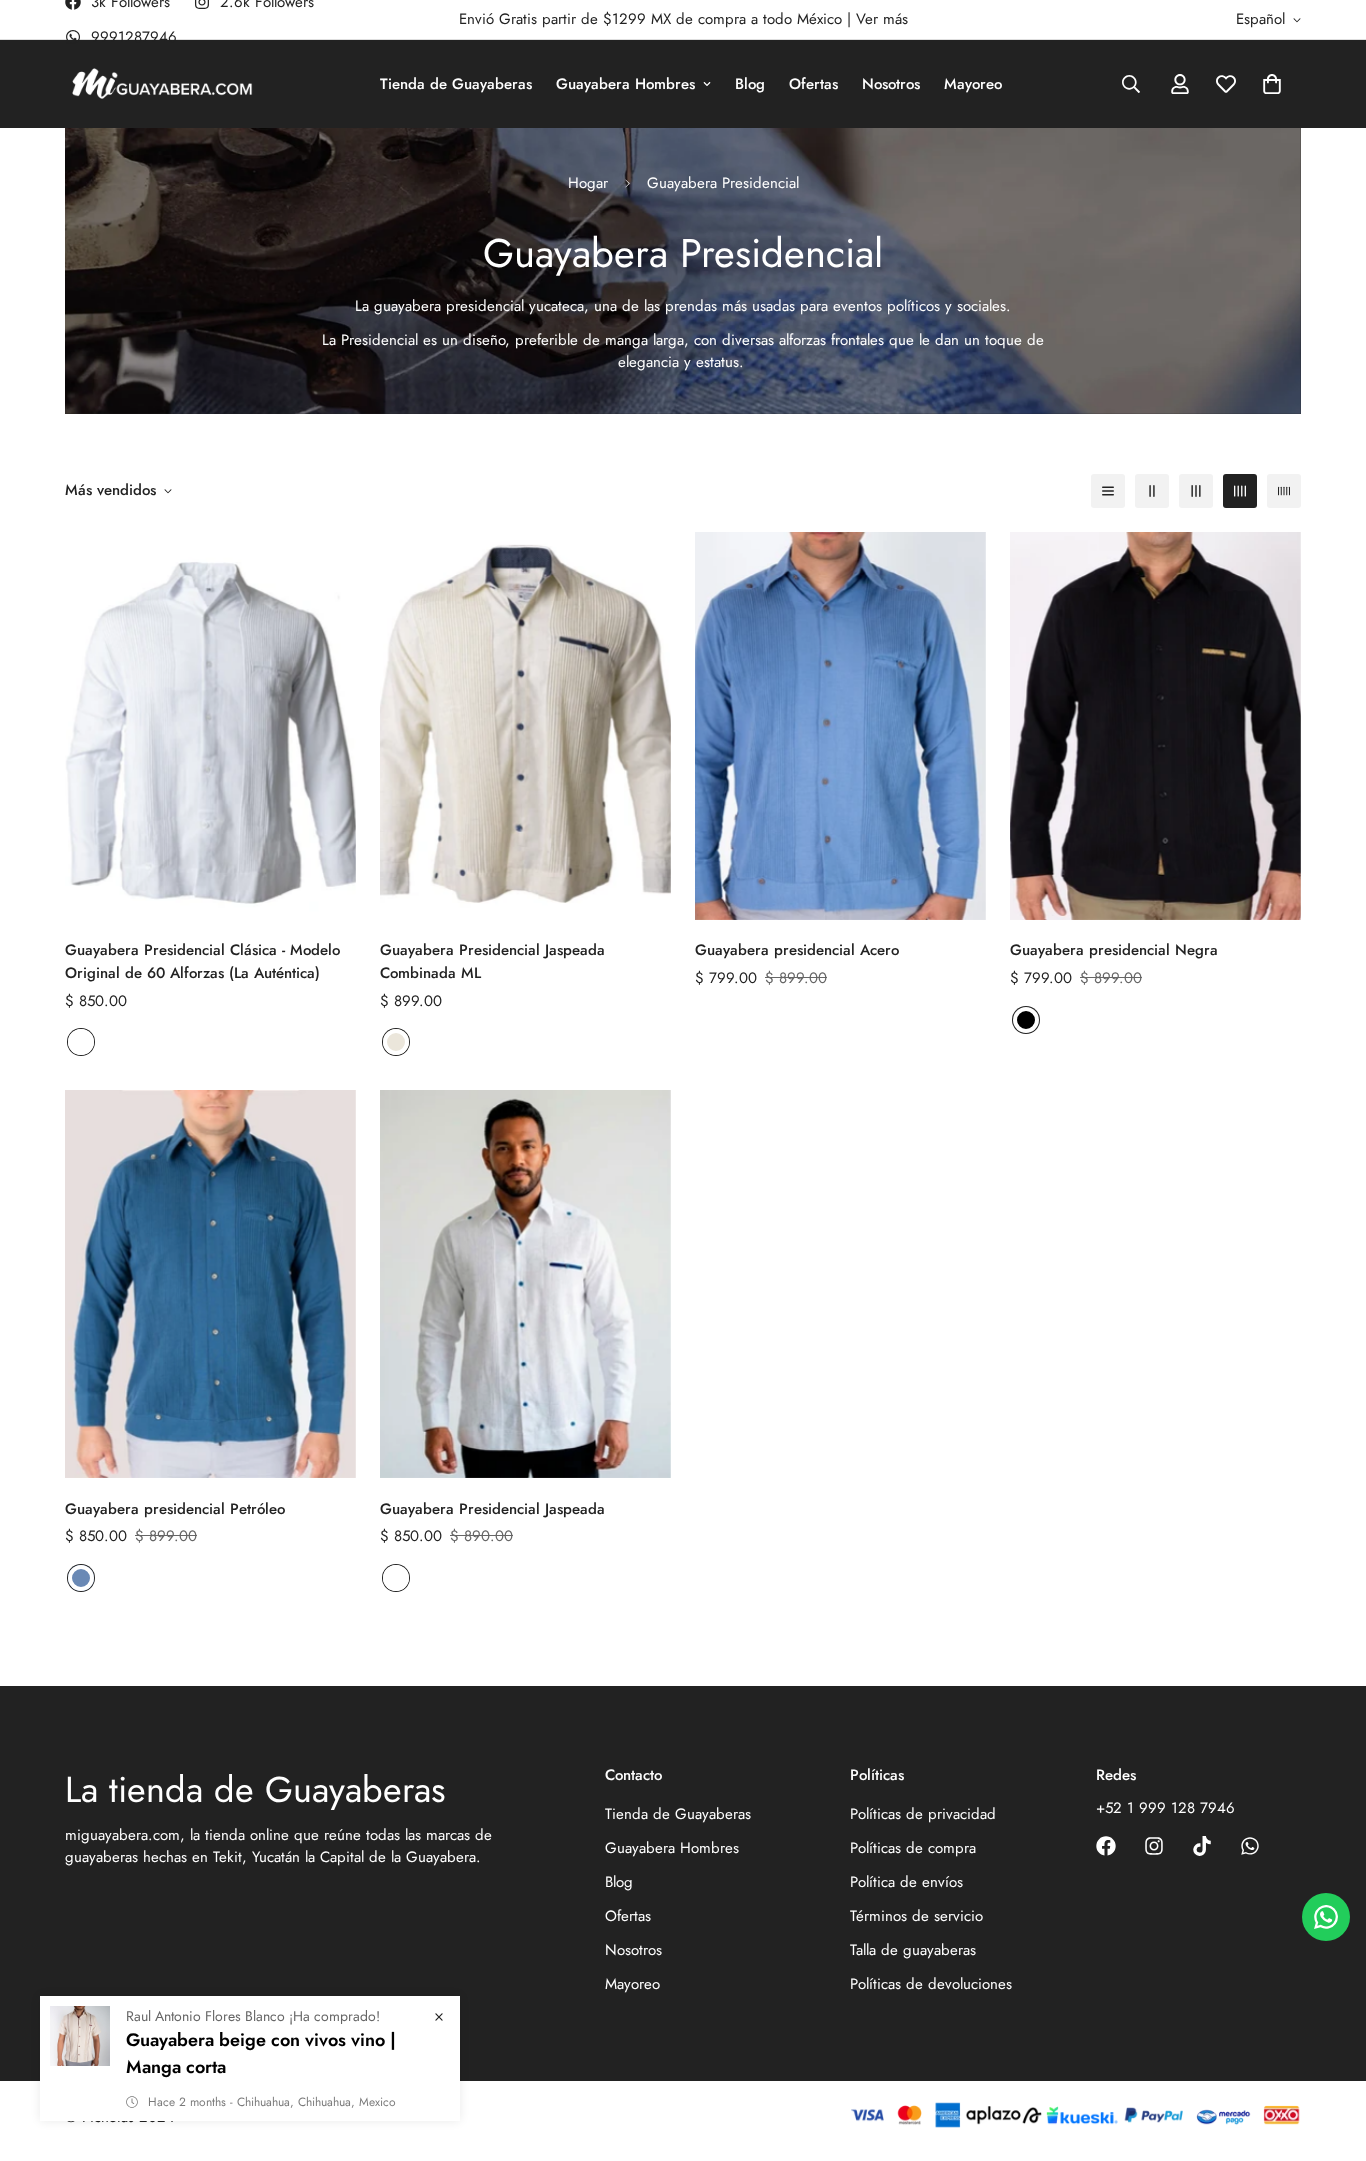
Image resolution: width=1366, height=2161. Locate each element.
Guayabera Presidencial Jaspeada (492, 1509)
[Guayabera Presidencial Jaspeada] (525, 1284)
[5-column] (1284, 491)
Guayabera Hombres (625, 84)
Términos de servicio (916, 1916)
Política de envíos (906, 1882)
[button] (1272, 84)
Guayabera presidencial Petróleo (175, 1509)
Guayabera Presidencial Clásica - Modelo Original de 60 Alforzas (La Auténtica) (202, 962)
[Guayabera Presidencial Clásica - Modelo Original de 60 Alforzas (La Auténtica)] (210, 726)
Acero (81, 1578)
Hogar (588, 183)
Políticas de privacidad (923, 1814)
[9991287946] (1250, 1846)
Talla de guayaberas (913, 1950)
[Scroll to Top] (1327, 2052)
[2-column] (1152, 491)
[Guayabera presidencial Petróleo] (210, 1284)
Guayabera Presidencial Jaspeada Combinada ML (492, 962)
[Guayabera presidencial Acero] (840, 726)
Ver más (882, 19)
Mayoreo (973, 84)
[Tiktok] (1202, 1846)
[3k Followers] (1106, 1846)
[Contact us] (1326, 1917)
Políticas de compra (913, 1848)
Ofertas (813, 84)
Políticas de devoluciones (931, 1984)
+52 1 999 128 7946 (1165, 1808)
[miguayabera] (162, 84)
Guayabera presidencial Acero (797, 951)
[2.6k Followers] (1154, 1846)
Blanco (81, 1042)
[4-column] (1240, 491)
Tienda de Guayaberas (456, 84)
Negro (1026, 1020)
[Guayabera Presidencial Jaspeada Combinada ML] (525, 726)
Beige (396, 1042)
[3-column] (1196, 491)
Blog (750, 84)
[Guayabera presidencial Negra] (1155, 726)
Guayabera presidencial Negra (1114, 951)
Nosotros (891, 84)
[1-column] (1108, 491)
